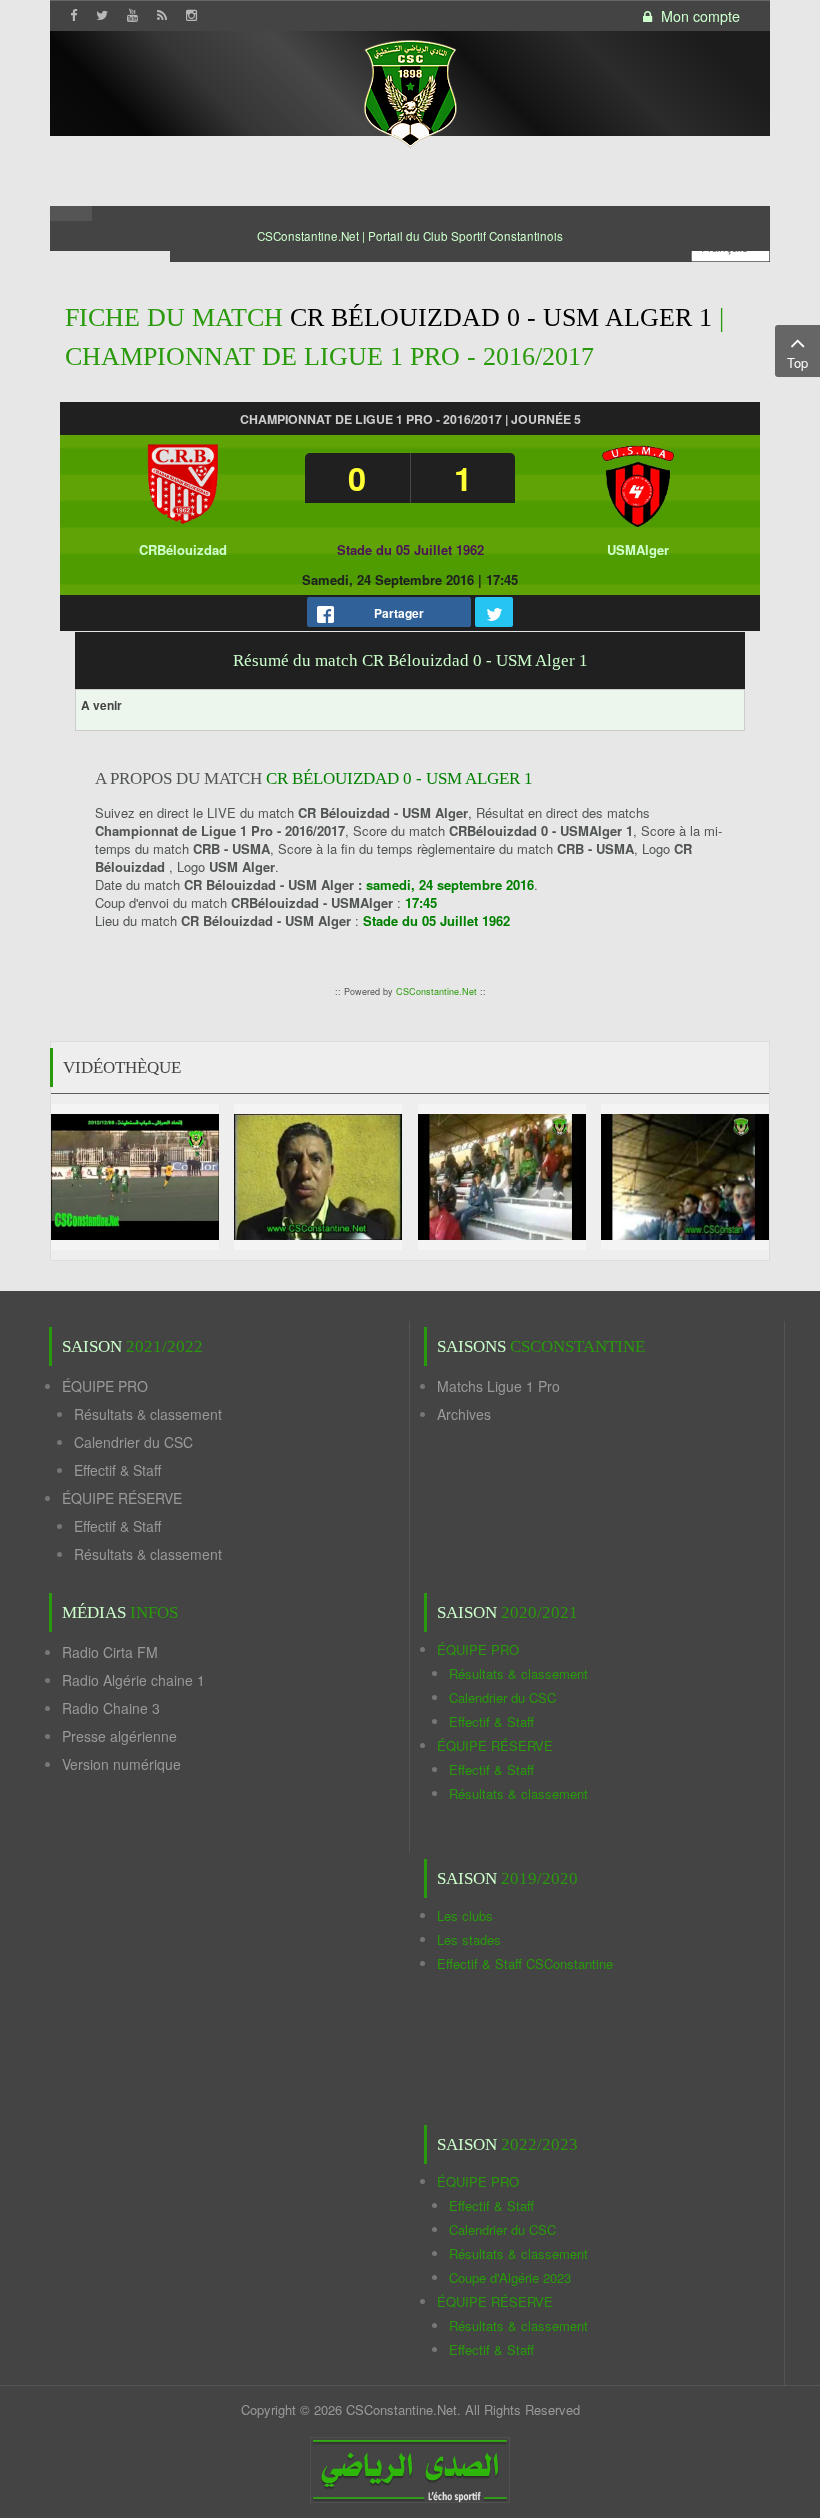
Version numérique (121, 1764)
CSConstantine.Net (436, 991)
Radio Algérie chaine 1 (133, 1680)
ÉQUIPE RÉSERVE (122, 1498)
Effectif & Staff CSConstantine (525, 1963)
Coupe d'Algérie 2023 (510, 2277)
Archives (464, 1414)
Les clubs (465, 1915)
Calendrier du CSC (133, 1442)
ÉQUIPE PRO (105, 1386)
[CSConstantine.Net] (410, 90)
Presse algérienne (119, 1736)
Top (797, 362)
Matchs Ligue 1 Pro (498, 1386)
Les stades (469, 1939)
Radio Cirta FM (110, 1652)
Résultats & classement (148, 1414)
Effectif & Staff (117, 1470)
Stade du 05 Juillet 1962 (410, 549)
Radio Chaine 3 (111, 1708)
